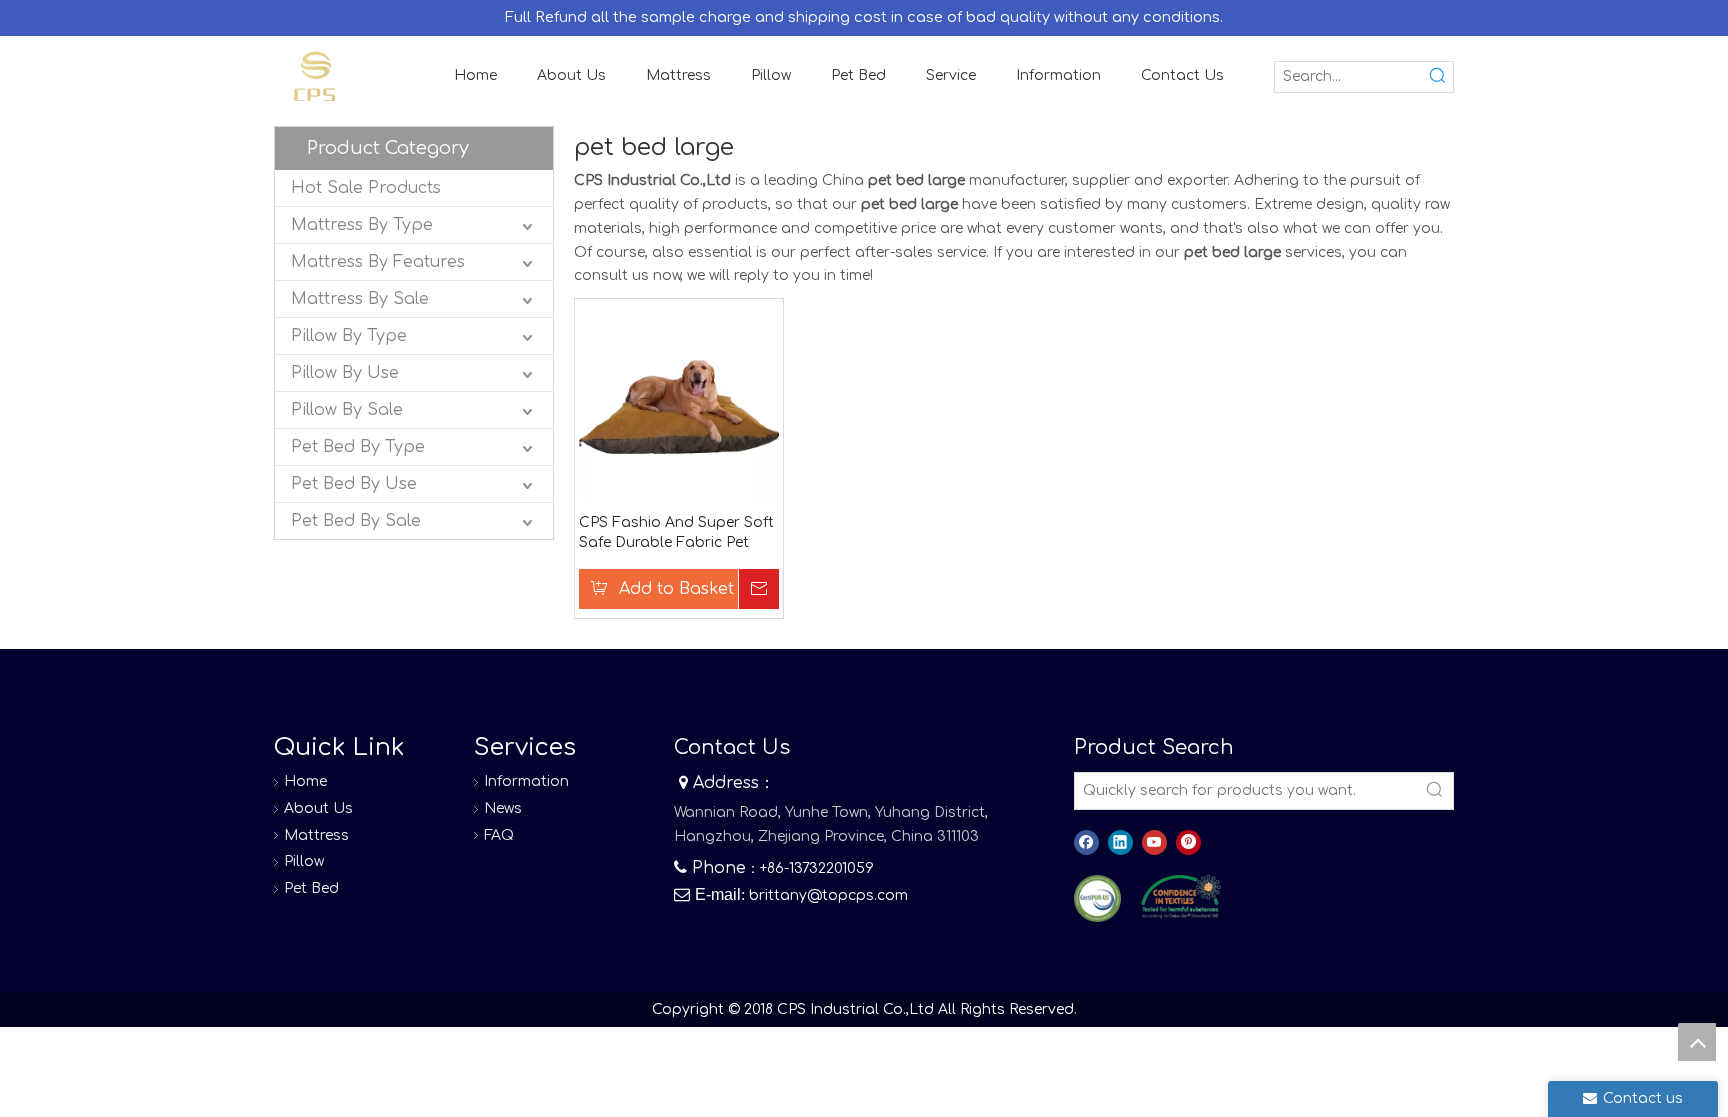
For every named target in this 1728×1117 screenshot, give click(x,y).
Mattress (316, 835)
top (1697, 1042)
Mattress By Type (362, 225)
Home (305, 781)
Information (526, 781)
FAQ (499, 835)
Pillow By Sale (347, 410)
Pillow (304, 861)
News (503, 808)
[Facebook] (1086, 842)
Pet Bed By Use (354, 484)
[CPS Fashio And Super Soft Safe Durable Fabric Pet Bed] (679, 402)
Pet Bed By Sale (356, 521)
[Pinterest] (1188, 842)
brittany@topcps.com (828, 895)
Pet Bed (311, 888)
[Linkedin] (1120, 842)
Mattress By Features (378, 262)
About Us (318, 808)
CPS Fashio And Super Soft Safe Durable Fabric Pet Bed (676, 534)
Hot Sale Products (366, 188)
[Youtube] (1154, 842)
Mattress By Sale (360, 299)
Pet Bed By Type (358, 447)
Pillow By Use (345, 373)
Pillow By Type (349, 336)
